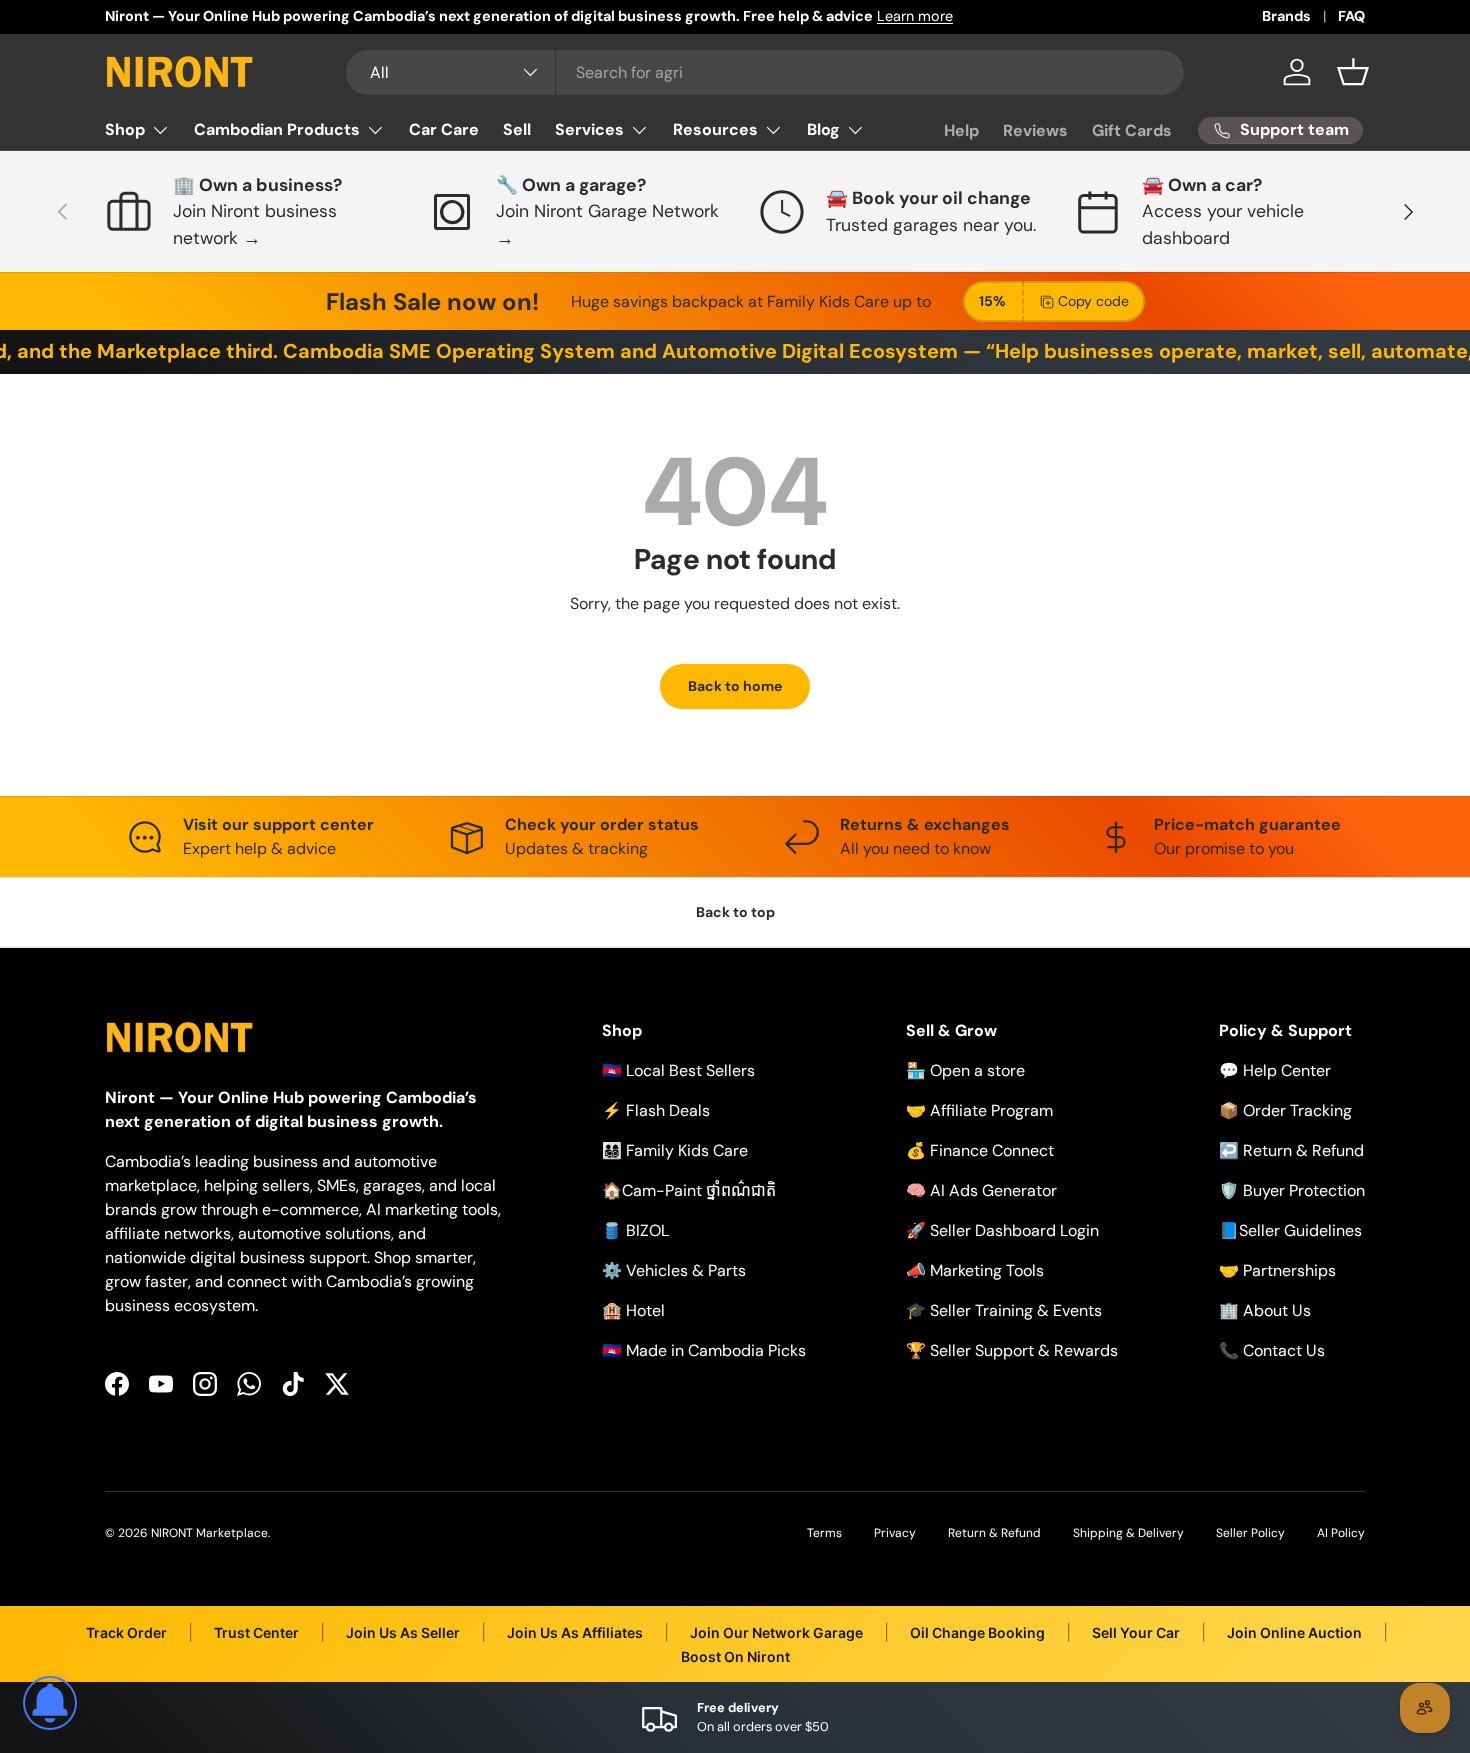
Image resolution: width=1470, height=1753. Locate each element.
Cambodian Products (277, 129)
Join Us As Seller (403, 1632)
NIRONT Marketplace (209, 1533)
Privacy (895, 1533)
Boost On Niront (735, 1656)
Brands (1286, 16)
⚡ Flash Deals (656, 1110)
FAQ (1351, 16)
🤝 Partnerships (1277, 1270)
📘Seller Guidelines (1290, 1230)
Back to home (735, 686)
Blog (823, 129)
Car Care (444, 129)
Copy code (1093, 301)
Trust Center (256, 1632)
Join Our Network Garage (776, 1632)
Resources (715, 129)
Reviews (1035, 130)
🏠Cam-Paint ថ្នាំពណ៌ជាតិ (689, 1190)
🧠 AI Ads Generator (981, 1190)
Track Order (126, 1632)
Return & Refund (994, 1533)
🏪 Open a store (965, 1070)
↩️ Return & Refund (1291, 1150)
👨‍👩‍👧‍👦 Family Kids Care (675, 1150)
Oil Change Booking (977, 1632)
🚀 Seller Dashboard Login (1002, 1230)
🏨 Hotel (633, 1310)
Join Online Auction (1294, 1632)
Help (961, 130)
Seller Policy (1250, 1533)
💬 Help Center (1275, 1070)
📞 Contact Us (1272, 1350)
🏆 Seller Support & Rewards (1012, 1350)
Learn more (915, 16)
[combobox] (765, 72)
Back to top (735, 912)
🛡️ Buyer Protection (1292, 1190)
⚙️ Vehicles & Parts (674, 1270)
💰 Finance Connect (980, 1150)
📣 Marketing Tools (975, 1270)
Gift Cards (1132, 130)
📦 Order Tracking (1285, 1110)
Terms (824, 1533)
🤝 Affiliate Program (979, 1110)
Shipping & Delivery (1128, 1533)
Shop (125, 129)
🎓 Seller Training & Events (1004, 1310)
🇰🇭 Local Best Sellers (678, 1070)
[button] (1353, 72)
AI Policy (1341, 1533)
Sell (517, 129)
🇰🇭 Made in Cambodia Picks (704, 1350)
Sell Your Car (1136, 1632)
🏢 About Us (1265, 1310)
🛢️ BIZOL (635, 1230)
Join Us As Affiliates (575, 1632)
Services (589, 129)
